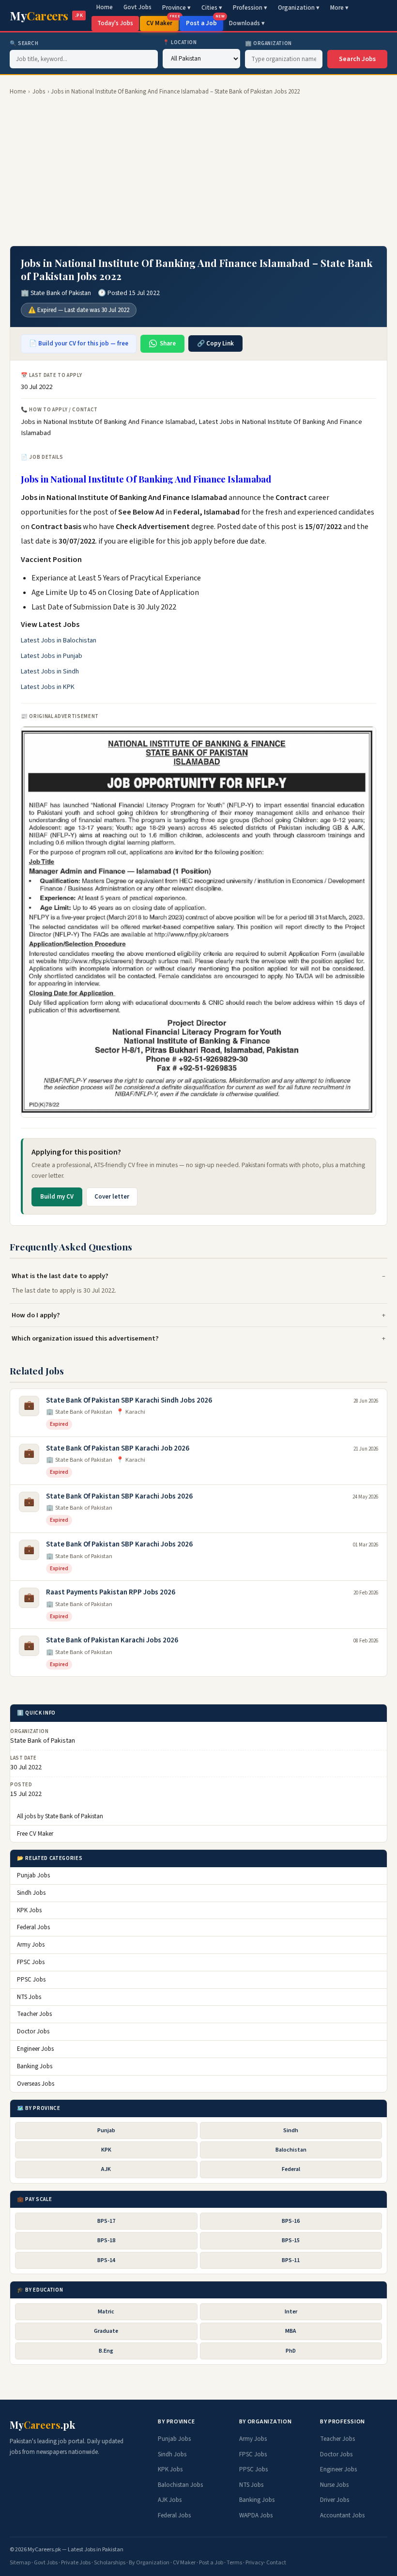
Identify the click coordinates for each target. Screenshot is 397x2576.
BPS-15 (291, 2240)
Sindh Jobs (31, 1893)
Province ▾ (176, 8)
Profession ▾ (250, 8)
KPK (106, 2150)
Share (168, 343)
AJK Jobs (170, 2500)
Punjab (106, 2131)
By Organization (149, 2563)
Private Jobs (76, 2563)
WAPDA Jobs (256, 2515)
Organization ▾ (299, 8)
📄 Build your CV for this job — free (79, 343)
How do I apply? (36, 1315)
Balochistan (291, 2150)
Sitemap (20, 2563)
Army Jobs (31, 1945)
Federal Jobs (33, 1927)
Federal (291, 2169)
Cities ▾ (212, 8)
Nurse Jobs (334, 2485)
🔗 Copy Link (215, 343)
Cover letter (112, 1197)
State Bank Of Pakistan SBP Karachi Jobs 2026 (119, 1496)
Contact (276, 2563)
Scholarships (110, 2563)
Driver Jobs (335, 2500)
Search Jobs (357, 59)
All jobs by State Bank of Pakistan (60, 1816)
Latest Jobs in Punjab (52, 656)
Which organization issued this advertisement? (85, 1338)
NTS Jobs (29, 1997)
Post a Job (205, 22)
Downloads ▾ (247, 23)
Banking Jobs (35, 2066)
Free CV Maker (35, 1834)
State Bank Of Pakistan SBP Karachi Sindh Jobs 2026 (129, 1400)
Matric (106, 2312)
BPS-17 (106, 2221)
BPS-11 (291, 2260)
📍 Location (180, 42)
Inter (291, 2312)
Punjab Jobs (33, 1875)
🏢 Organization (268, 43)
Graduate (106, 2331)
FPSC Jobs (31, 1962)
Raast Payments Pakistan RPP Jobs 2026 (111, 1592)
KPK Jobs (29, 1910)
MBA (291, 2331)
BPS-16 (291, 2221)
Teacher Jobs (34, 2014)
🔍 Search (24, 43)
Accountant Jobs (342, 2515)
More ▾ (339, 8)
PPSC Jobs (31, 1980)
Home (105, 7)
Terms (234, 2563)
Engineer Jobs (35, 2049)
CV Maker (162, 22)
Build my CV (57, 1197)
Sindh (291, 2131)
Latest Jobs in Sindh (50, 671)
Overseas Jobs (36, 2084)
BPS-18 (106, 2240)
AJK (106, 2169)
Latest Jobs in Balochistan (59, 640)
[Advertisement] (198, 171)
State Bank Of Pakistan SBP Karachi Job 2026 (118, 1448)
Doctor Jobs (33, 2031)
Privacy (255, 2563)
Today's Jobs (115, 23)
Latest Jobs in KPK (48, 687)
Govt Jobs (137, 7)
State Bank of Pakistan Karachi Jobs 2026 (112, 1640)
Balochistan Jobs (180, 2485)
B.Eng (106, 2351)
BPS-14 (106, 2260)
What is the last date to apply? (60, 1276)
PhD (291, 2351)
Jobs (39, 92)
